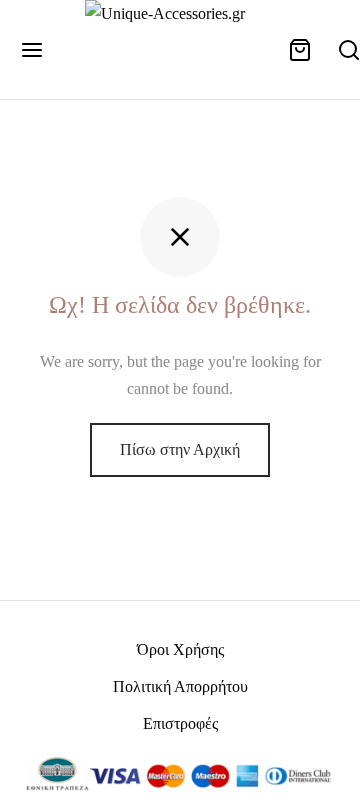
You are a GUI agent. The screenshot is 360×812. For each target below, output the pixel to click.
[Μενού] (32, 50)
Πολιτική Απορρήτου (180, 686)
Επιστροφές (180, 723)
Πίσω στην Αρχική (180, 449)
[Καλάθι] (300, 50)
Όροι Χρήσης (180, 649)
